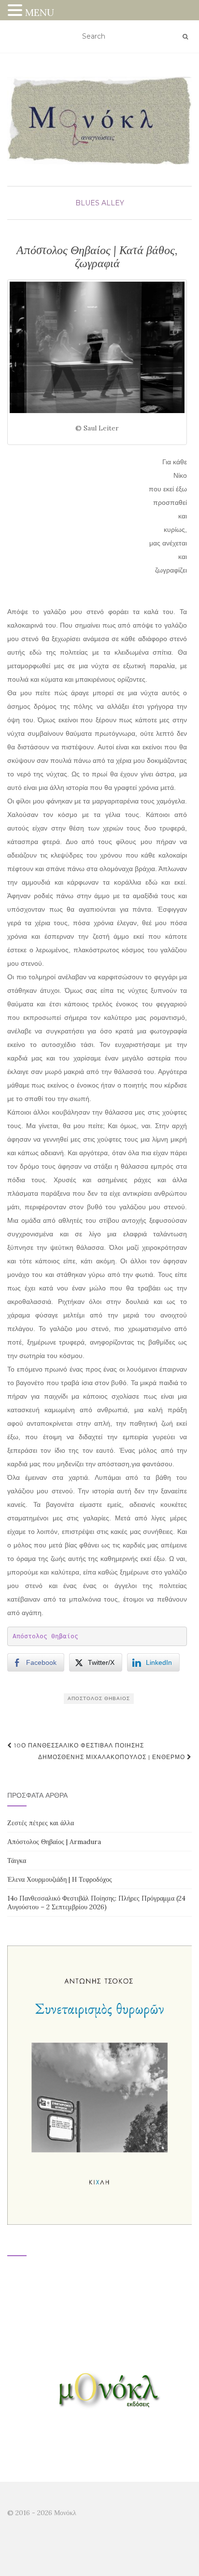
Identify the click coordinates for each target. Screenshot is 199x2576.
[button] (16, 11)
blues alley (100, 203)
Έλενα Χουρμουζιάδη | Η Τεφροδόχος (60, 1879)
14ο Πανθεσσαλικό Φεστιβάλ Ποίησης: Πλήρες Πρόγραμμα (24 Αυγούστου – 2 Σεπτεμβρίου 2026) (96, 1903)
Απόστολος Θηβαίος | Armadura (54, 1842)
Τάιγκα (17, 1860)
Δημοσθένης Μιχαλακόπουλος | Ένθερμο (113, 1757)
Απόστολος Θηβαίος (45, 1636)
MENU (40, 12)
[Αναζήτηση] (185, 37)
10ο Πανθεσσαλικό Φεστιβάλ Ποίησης (78, 1745)
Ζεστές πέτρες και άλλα (41, 1823)
